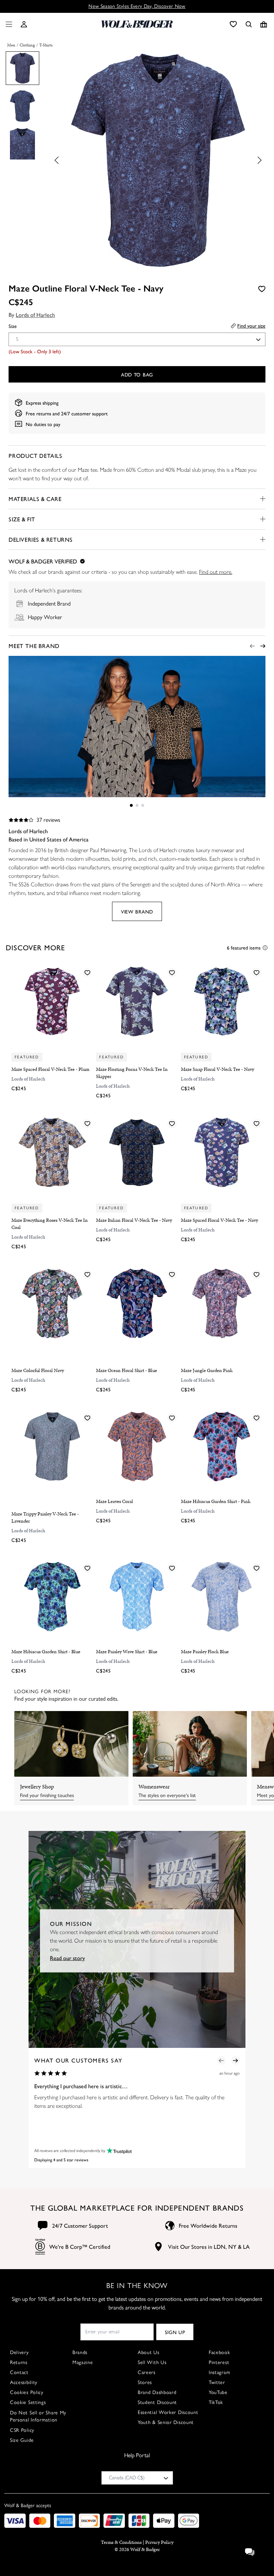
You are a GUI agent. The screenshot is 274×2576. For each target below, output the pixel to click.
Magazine (83, 2362)
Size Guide (22, 2440)
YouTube (218, 2392)
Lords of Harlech (35, 315)
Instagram (219, 2372)
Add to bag (137, 374)
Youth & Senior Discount (166, 2422)
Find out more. (216, 572)
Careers (147, 2372)
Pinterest (219, 2362)
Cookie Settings (28, 2402)
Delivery (19, 2352)
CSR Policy (22, 2430)
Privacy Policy (159, 2542)
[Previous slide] (59, 160)
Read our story (67, 1957)
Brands (80, 2352)
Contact (19, 2372)
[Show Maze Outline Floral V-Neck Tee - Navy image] (22, 68)
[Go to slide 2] (137, 805)
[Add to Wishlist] (262, 289)
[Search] (249, 24)
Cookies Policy (27, 2392)
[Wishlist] (233, 24)
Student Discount (157, 2402)
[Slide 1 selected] (131, 805)
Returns (19, 2362)
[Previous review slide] (221, 2060)
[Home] (137, 24)
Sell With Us (152, 2362)
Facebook (219, 2352)
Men (11, 45)
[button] (24, 24)
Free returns (38, 413)
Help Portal (137, 2455)
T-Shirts (46, 45)
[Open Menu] (7, 24)
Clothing (27, 45)
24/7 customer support (84, 413)
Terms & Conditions (121, 2542)
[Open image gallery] (158, 162)
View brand (137, 911)
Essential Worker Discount (168, 2412)
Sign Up (175, 2332)
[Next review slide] (235, 2060)
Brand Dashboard (157, 2392)
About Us (149, 2352)
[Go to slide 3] (143, 805)
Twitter (217, 2382)
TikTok (216, 2402)
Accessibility (24, 2382)
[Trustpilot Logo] (118, 2150)
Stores (145, 2382)
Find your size (251, 325)
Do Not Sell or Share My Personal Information (38, 2416)
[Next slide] (258, 160)
